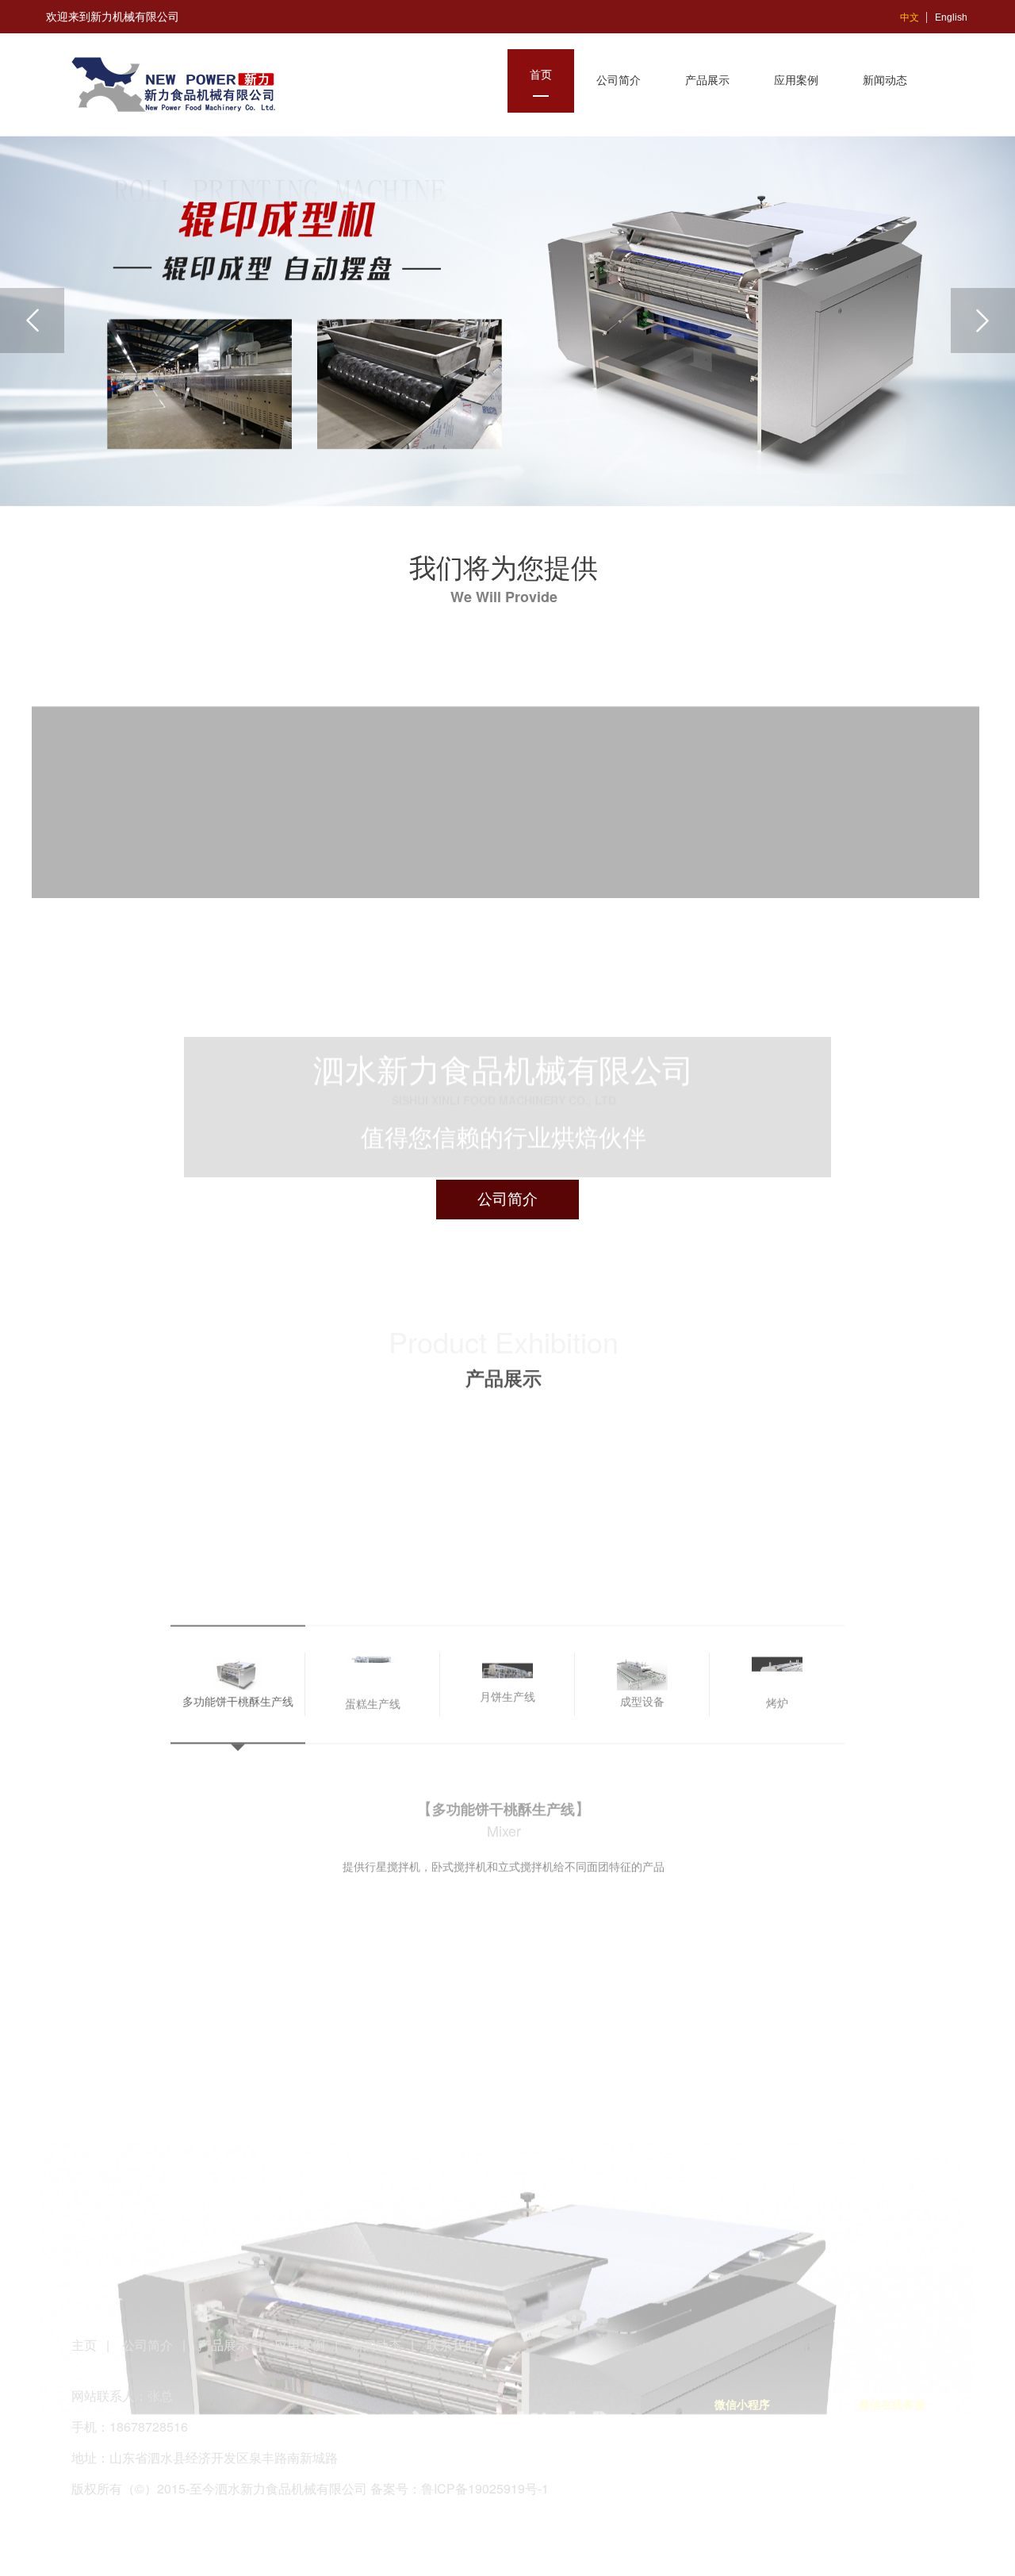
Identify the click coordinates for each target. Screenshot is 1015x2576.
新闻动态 (376, 2345)
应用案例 (300, 2345)
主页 (86, 2345)
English (951, 17)
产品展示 (224, 2345)
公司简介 (147, 2345)
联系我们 (452, 2345)
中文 (910, 17)
